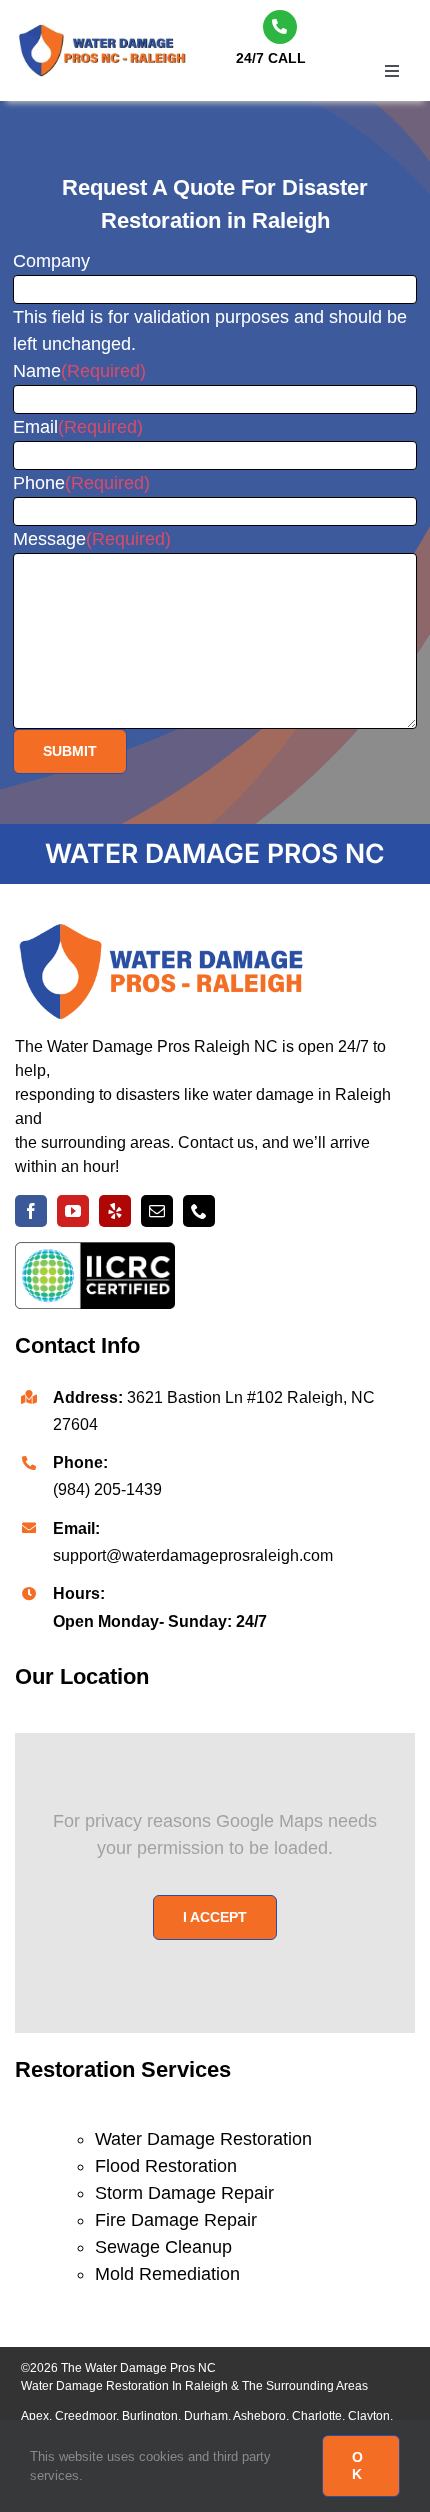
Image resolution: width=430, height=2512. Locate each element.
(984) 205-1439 (107, 1489)
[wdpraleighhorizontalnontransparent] (100, 31)
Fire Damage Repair (176, 2220)
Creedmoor (85, 2416)
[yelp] (115, 1211)
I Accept (215, 1917)
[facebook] (31, 1211)
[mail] (157, 1211)
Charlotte (317, 2416)
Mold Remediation (167, 2274)
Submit (70, 751)
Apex (35, 2416)
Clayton (369, 2416)
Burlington (150, 2416)
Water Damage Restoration (203, 2139)
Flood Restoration (166, 2166)
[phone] (199, 1211)
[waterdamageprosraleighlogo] (165, 933)
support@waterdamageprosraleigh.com (193, 1555)
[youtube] (73, 1211)
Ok (357, 2465)
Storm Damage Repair (184, 2193)
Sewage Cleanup (163, 2247)
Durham (206, 2416)
